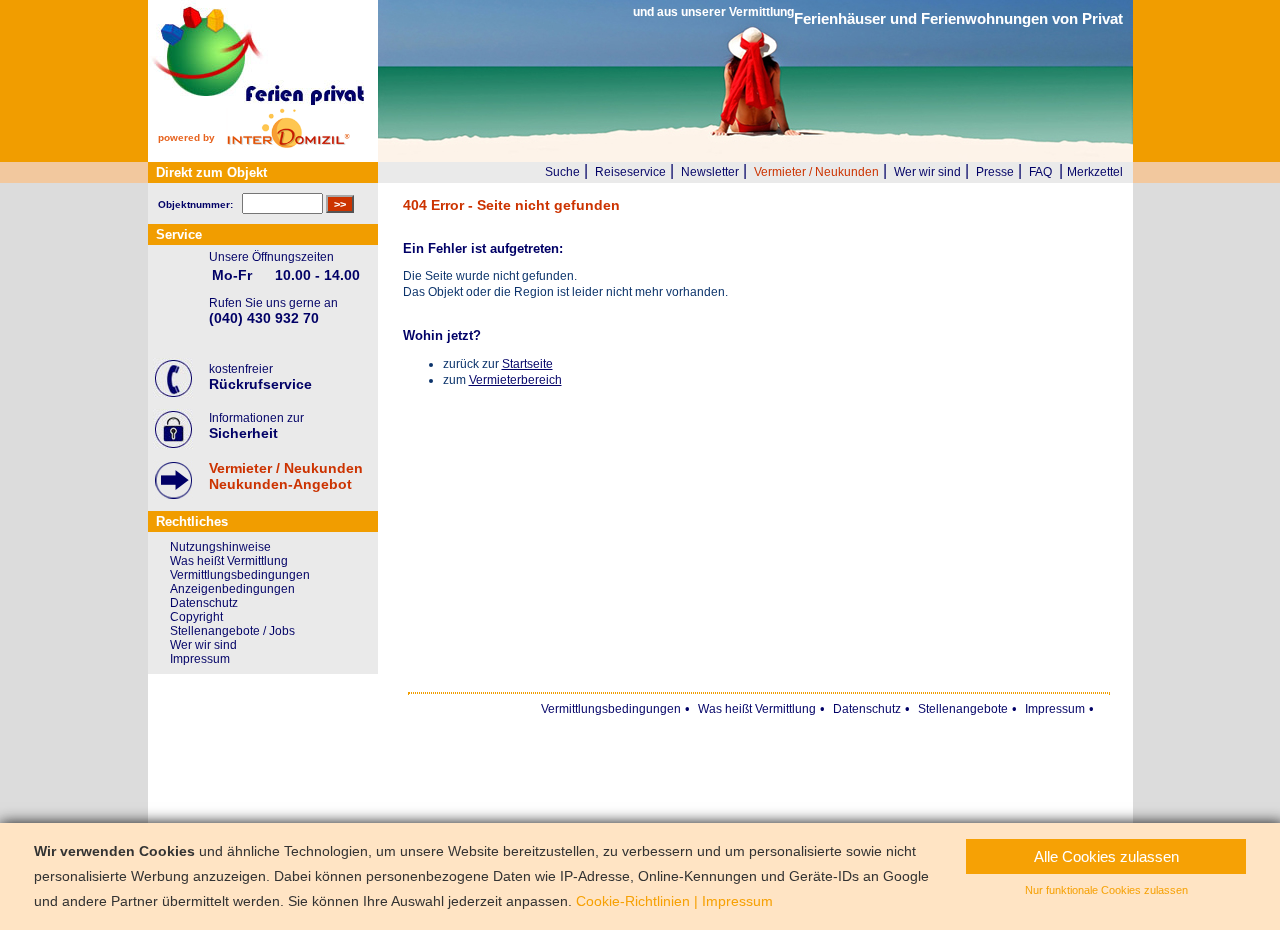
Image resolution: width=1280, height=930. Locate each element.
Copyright (196, 617)
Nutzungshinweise (220, 547)
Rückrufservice (260, 384)
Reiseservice (630, 172)
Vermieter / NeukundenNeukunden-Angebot (286, 476)
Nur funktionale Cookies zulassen (1106, 890)
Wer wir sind (927, 172)
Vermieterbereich (515, 380)
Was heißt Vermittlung (229, 561)
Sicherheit (243, 433)
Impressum (200, 659)
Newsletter (710, 172)
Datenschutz (204, 603)
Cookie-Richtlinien (633, 901)
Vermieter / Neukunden (816, 172)
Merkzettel (1095, 172)
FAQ (1040, 172)
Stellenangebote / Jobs (232, 631)
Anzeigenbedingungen (232, 589)
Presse (995, 172)
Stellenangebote (963, 709)
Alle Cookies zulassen (1106, 856)
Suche (562, 172)
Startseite (527, 364)
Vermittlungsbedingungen (240, 575)
